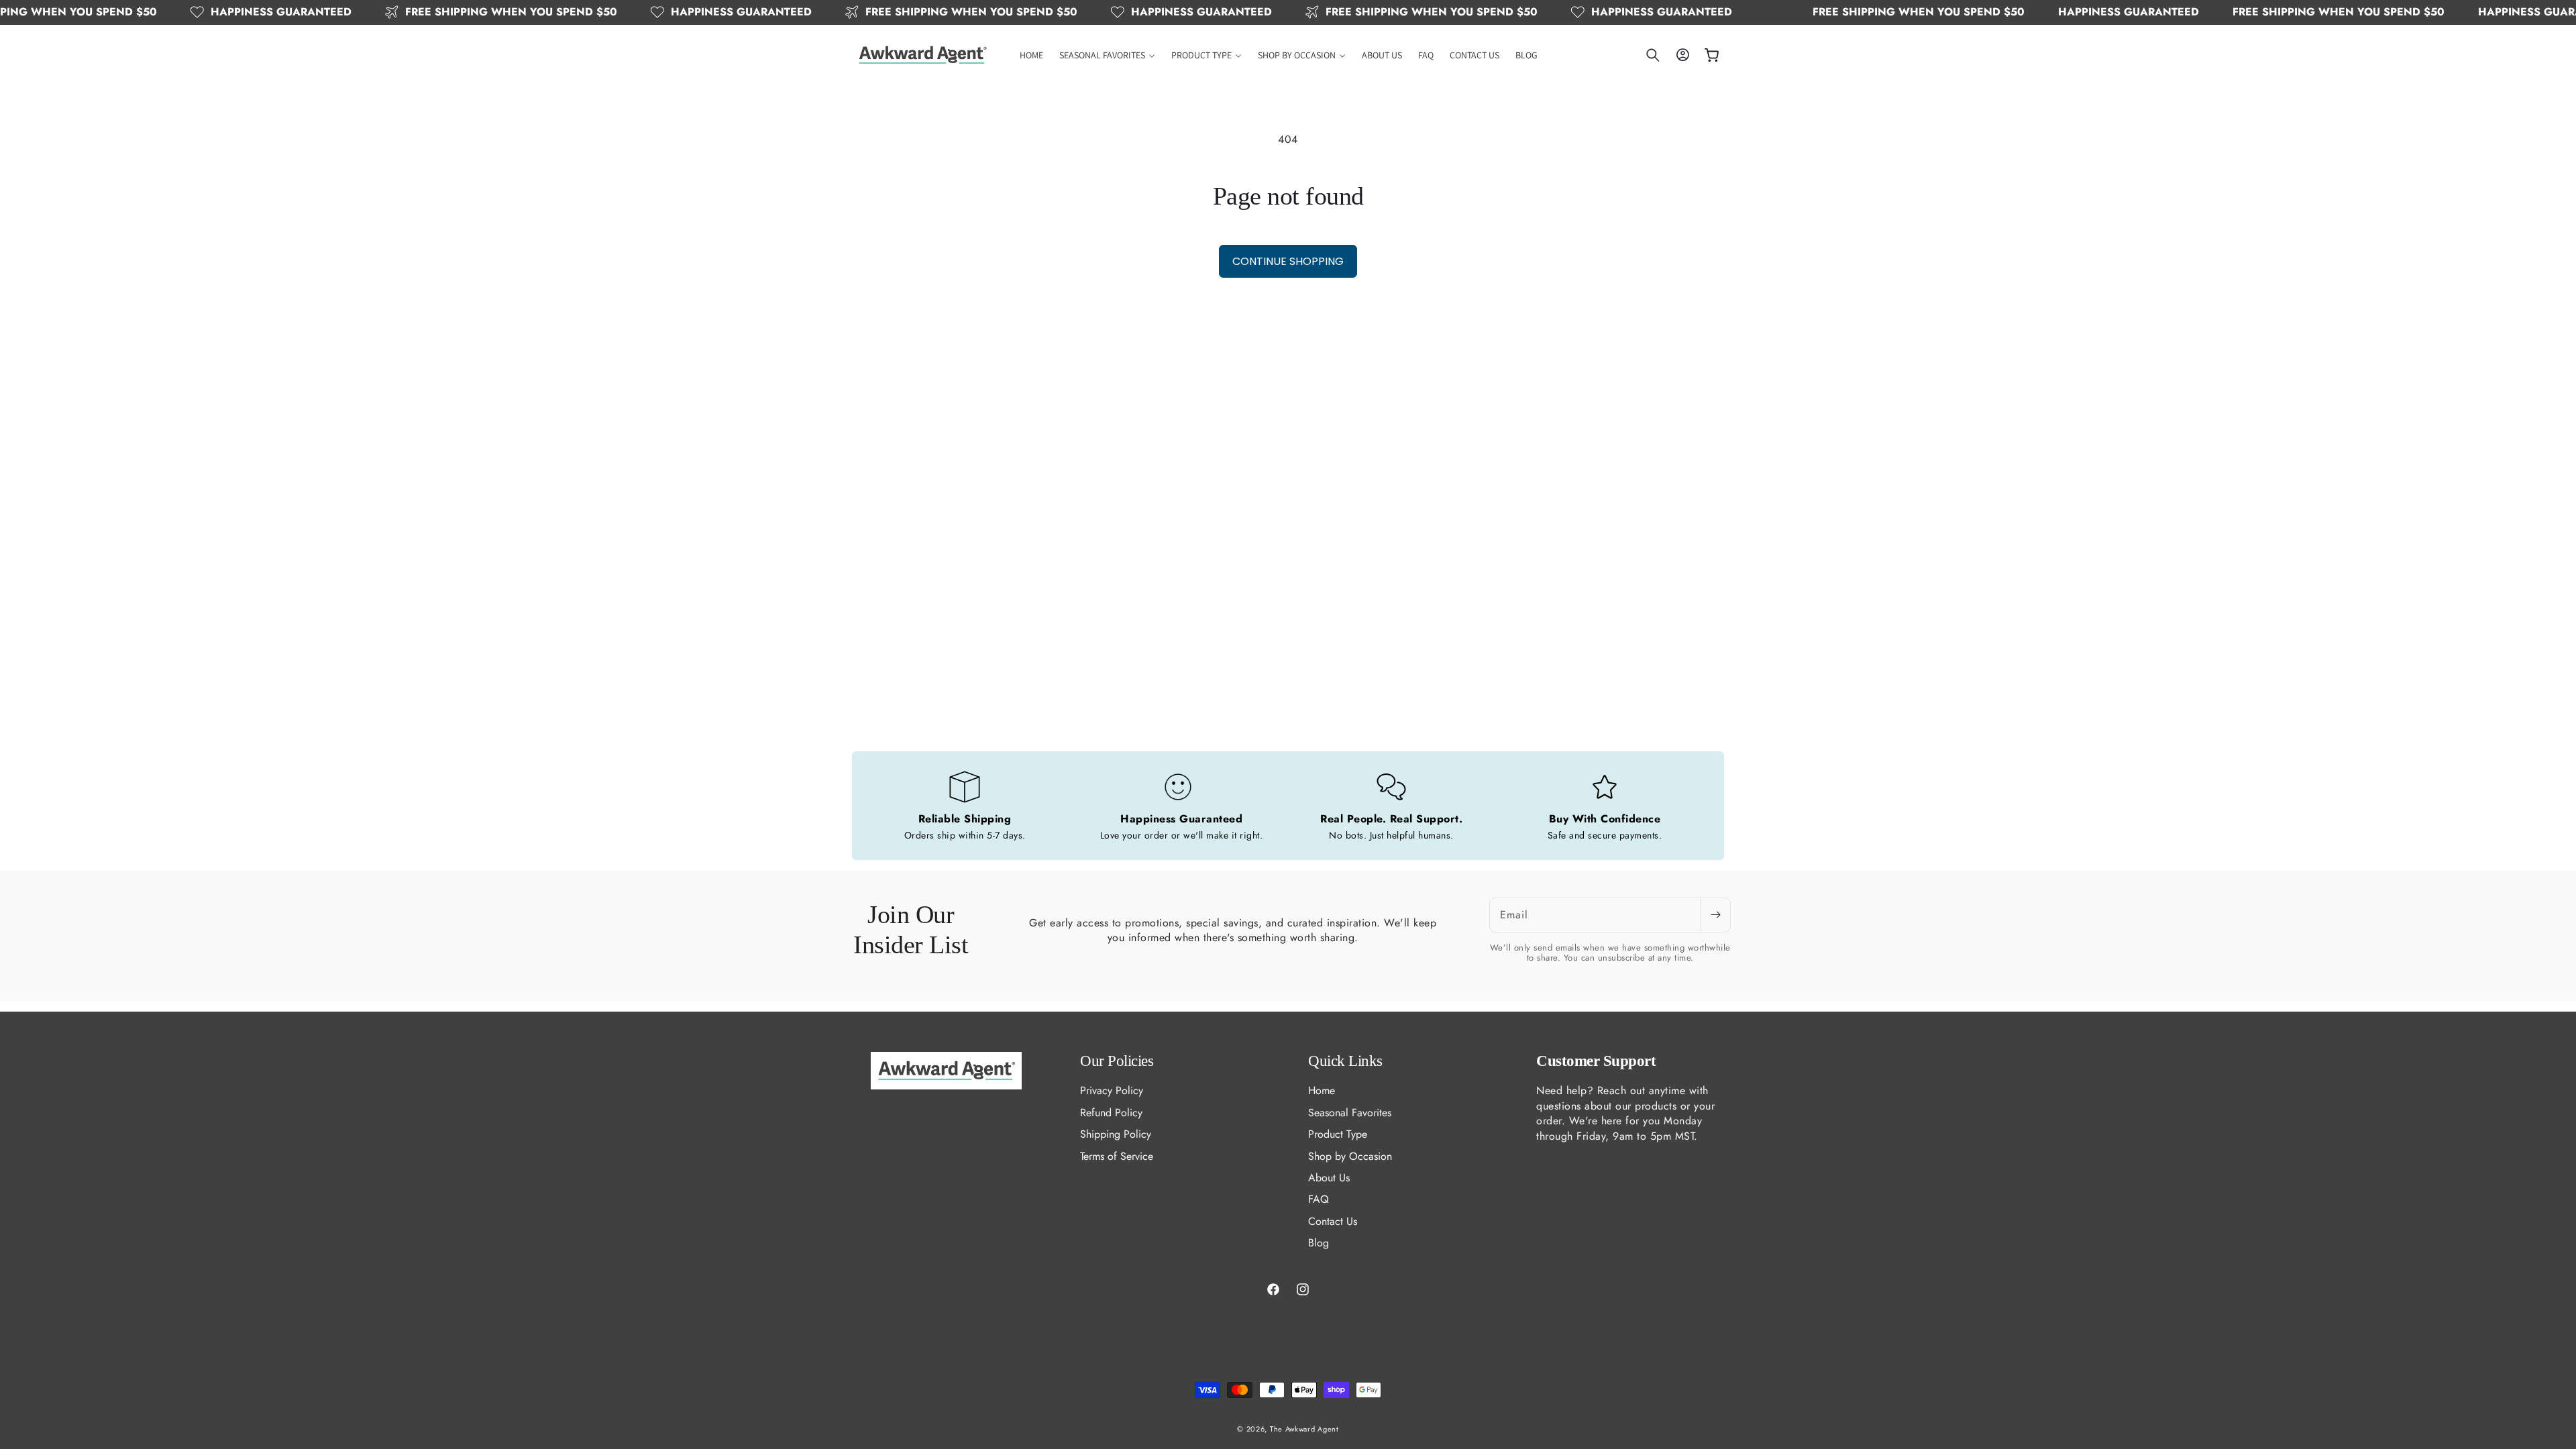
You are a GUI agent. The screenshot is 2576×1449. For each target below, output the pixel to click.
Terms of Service (1117, 1156)
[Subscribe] (1715, 915)
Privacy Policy (1112, 1091)
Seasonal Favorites (1350, 1113)
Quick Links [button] (1345, 1061)
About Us (1329, 1178)
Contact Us (1333, 1221)
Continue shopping (1288, 261)
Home (1322, 1091)
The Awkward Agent (1304, 1429)
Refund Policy (1111, 1113)
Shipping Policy (1116, 1134)
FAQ (1319, 1199)
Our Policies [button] (1117, 1061)
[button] (1107, 55)
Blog (1319, 1243)
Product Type (1338, 1134)
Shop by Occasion (1350, 1156)
